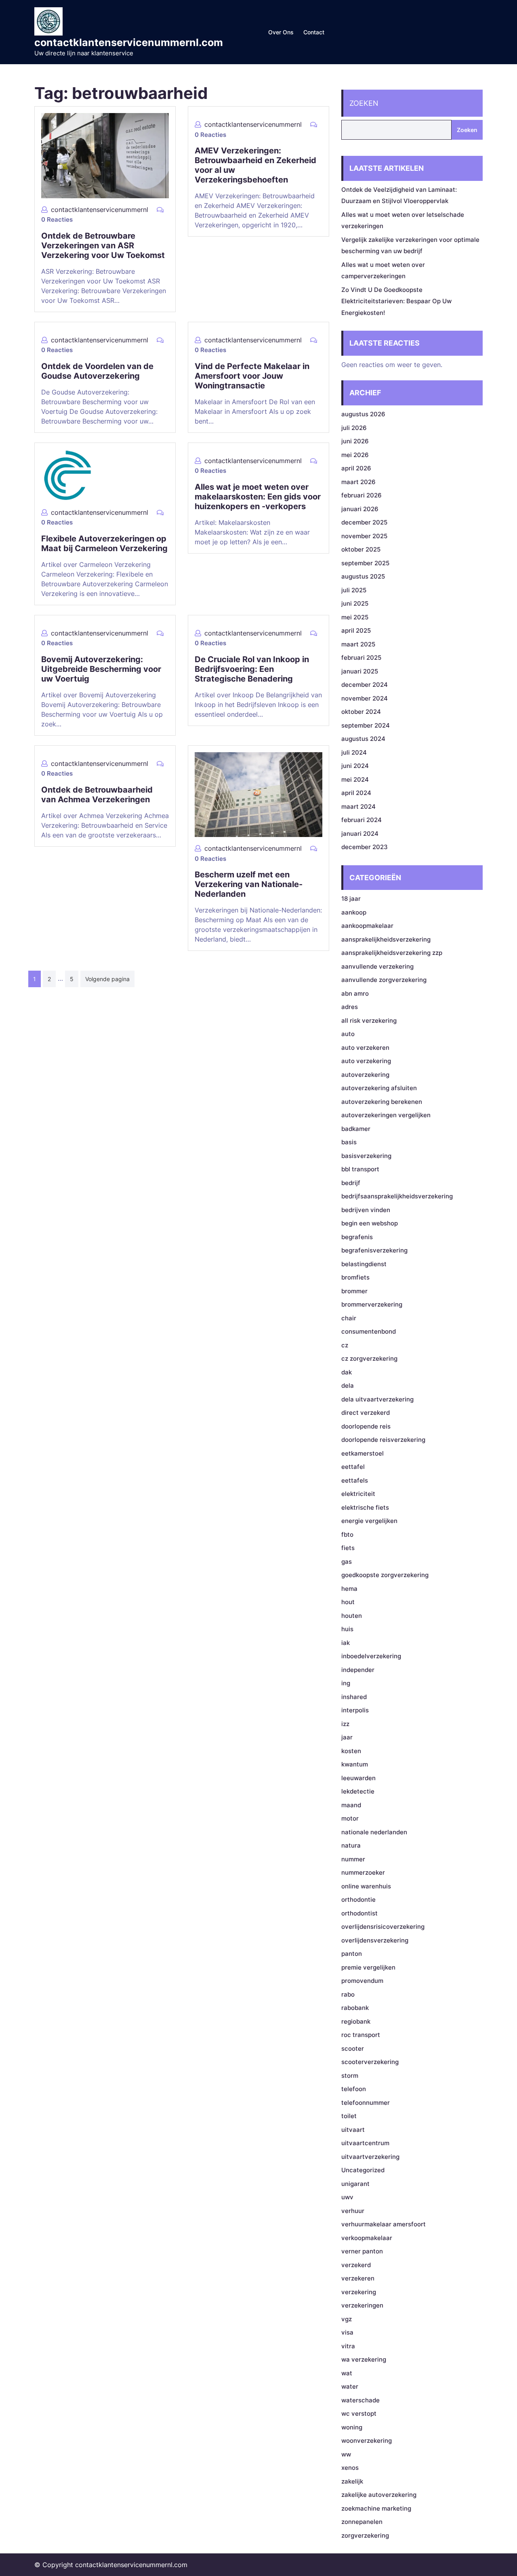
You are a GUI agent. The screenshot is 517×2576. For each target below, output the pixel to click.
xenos (350, 2468)
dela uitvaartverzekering (377, 1399)
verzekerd (356, 2265)
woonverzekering (367, 2441)
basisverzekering (366, 1156)
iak (346, 1643)
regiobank (356, 2021)
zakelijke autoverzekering (379, 2495)
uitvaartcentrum (365, 2143)
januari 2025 (360, 671)
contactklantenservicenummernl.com (129, 42)
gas (347, 1562)
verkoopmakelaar (367, 2238)
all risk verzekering (369, 1021)
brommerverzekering (372, 1304)
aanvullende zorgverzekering (384, 980)
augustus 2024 (363, 739)
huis (347, 1629)
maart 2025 (358, 644)
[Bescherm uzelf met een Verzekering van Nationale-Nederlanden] (258, 794)
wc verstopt (359, 2413)
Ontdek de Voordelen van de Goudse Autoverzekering (97, 371)
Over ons (281, 32)
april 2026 (356, 468)
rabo (348, 1994)
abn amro (355, 993)
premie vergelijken (368, 1967)
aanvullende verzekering (377, 966)
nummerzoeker (363, 1872)
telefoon (354, 2089)
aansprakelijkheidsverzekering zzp (392, 953)
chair (349, 1318)
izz (345, 1724)
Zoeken (364, 103)
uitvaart (353, 2130)
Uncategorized (363, 2170)
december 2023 (365, 847)
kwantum (355, 1764)
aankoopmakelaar (367, 926)
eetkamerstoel (363, 1453)
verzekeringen (362, 2305)
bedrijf (351, 1183)
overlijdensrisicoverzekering (383, 1927)
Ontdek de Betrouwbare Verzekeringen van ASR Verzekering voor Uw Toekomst (103, 245)
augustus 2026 (363, 414)
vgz (347, 2319)
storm (350, 2076)
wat (347, 2373)
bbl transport (360, 1169)
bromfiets (355, 1277)
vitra (348, 2346)
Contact (314, 32)
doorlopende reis (366, 1426)
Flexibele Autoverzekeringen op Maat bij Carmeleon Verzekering (104, 543)
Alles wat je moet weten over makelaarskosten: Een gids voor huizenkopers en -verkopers (258, 497)
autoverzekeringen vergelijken (386, 1115)
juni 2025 (355, 603)
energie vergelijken (369, 1521)
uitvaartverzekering (370, 2157)
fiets (348, 1548)
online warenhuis (366, 1886)
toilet (349, 2116)
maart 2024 (358, 807)
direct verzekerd (366, 1413)
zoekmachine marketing (376, 2508)
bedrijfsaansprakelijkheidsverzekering (397, 1196)
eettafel (353, 1467)
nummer (353, 1859)
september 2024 (366, 725)
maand (351, 1805)
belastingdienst (364, 1264)
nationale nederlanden (374, 1832)
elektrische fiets (365, 1507)
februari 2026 (361, 495)
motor (350, 1818)
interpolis (355, 1710)
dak (347, 1372)
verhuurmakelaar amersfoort (384, 2224)
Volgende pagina (107, 979)
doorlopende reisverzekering (383, 1440)
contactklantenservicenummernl (100, 210)
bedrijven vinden (366, 1210)
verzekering (359, 2292)
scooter (353, 2048)
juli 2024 (354, 752)
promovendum (362, 1981)
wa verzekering (364, 2359)
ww (346, 2454)
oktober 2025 (361, 549)
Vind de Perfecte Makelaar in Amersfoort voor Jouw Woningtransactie (252, 376)
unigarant (355, 2184)
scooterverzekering (370, 2062)
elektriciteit (358, 1494)
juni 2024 (355, 766)
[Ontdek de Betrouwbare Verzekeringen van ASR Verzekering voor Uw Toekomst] (105, 155)
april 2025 (356, 630)
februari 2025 (361, 658)
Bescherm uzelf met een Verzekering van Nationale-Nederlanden (249, 884)
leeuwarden (358, 1778)
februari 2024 (361, 820)
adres (350, 1007)
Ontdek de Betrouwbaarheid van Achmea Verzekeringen (97, 795)
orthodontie (358, 1899)
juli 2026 (354, 428)
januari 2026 (360, 509)
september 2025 (365, 563)
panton (352, 1954)
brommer (354, 1291)
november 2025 (364, 536)
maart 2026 (358, 482)
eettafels (355, 1480)
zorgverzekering (365, 2535)
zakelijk (352, 2481)
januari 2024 (360, 834)
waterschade (360, 2400)
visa (347, 2332)
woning (352, 2427)
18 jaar (351, 899)
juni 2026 (355, 441)
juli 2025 (354, 590)
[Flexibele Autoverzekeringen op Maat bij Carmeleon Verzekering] (67, 474)
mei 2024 (355, 779)
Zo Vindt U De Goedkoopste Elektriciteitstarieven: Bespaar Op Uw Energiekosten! (396, 301)
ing (346, 1683)
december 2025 (364, 522)
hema (349, 1589)
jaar (347, 1737)
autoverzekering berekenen (382, 1102)
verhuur (353, 2211)
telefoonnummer (366, 2103)
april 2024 (356, 793)
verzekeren (358, 2278)
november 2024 (365, 698)
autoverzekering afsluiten (379, 1088)
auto (348, 1034)
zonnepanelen (362, 2522)
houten (352, 1616)
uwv (347, 2197)
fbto (347, 1534)
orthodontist (359, 1913)
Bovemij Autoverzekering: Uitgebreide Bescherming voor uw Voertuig (101, 669)
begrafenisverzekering (374, 1250)
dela (348, 1386)
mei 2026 (355, 455)
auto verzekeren (365, 1048)
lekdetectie (358, 1791)
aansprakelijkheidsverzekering (386, 939)
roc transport (361, 2035)
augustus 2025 (363, 576)
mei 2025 (355, 617)
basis (349, 1142)
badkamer (356, 1129)
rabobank (355, 2008)
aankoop (354, 912)
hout (348, 1602)
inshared (354, 1697)
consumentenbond (369, 1331)
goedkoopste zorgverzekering (385, 1575)
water (350, 2386)
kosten (351, 1751)
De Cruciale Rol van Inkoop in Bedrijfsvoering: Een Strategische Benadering (252, 669)
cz (345, 1345)
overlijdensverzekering (375, 1940)
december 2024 (365, 685)
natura (351, 1845)
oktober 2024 (361, 712)
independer (358, 1670)
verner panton (362, 2251)
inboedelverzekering (371, 1656)
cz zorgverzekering (369, 1358)
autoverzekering (365, 1075)
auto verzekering (366, 1061)
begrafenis (357, 1237)
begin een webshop (370, 1223)
